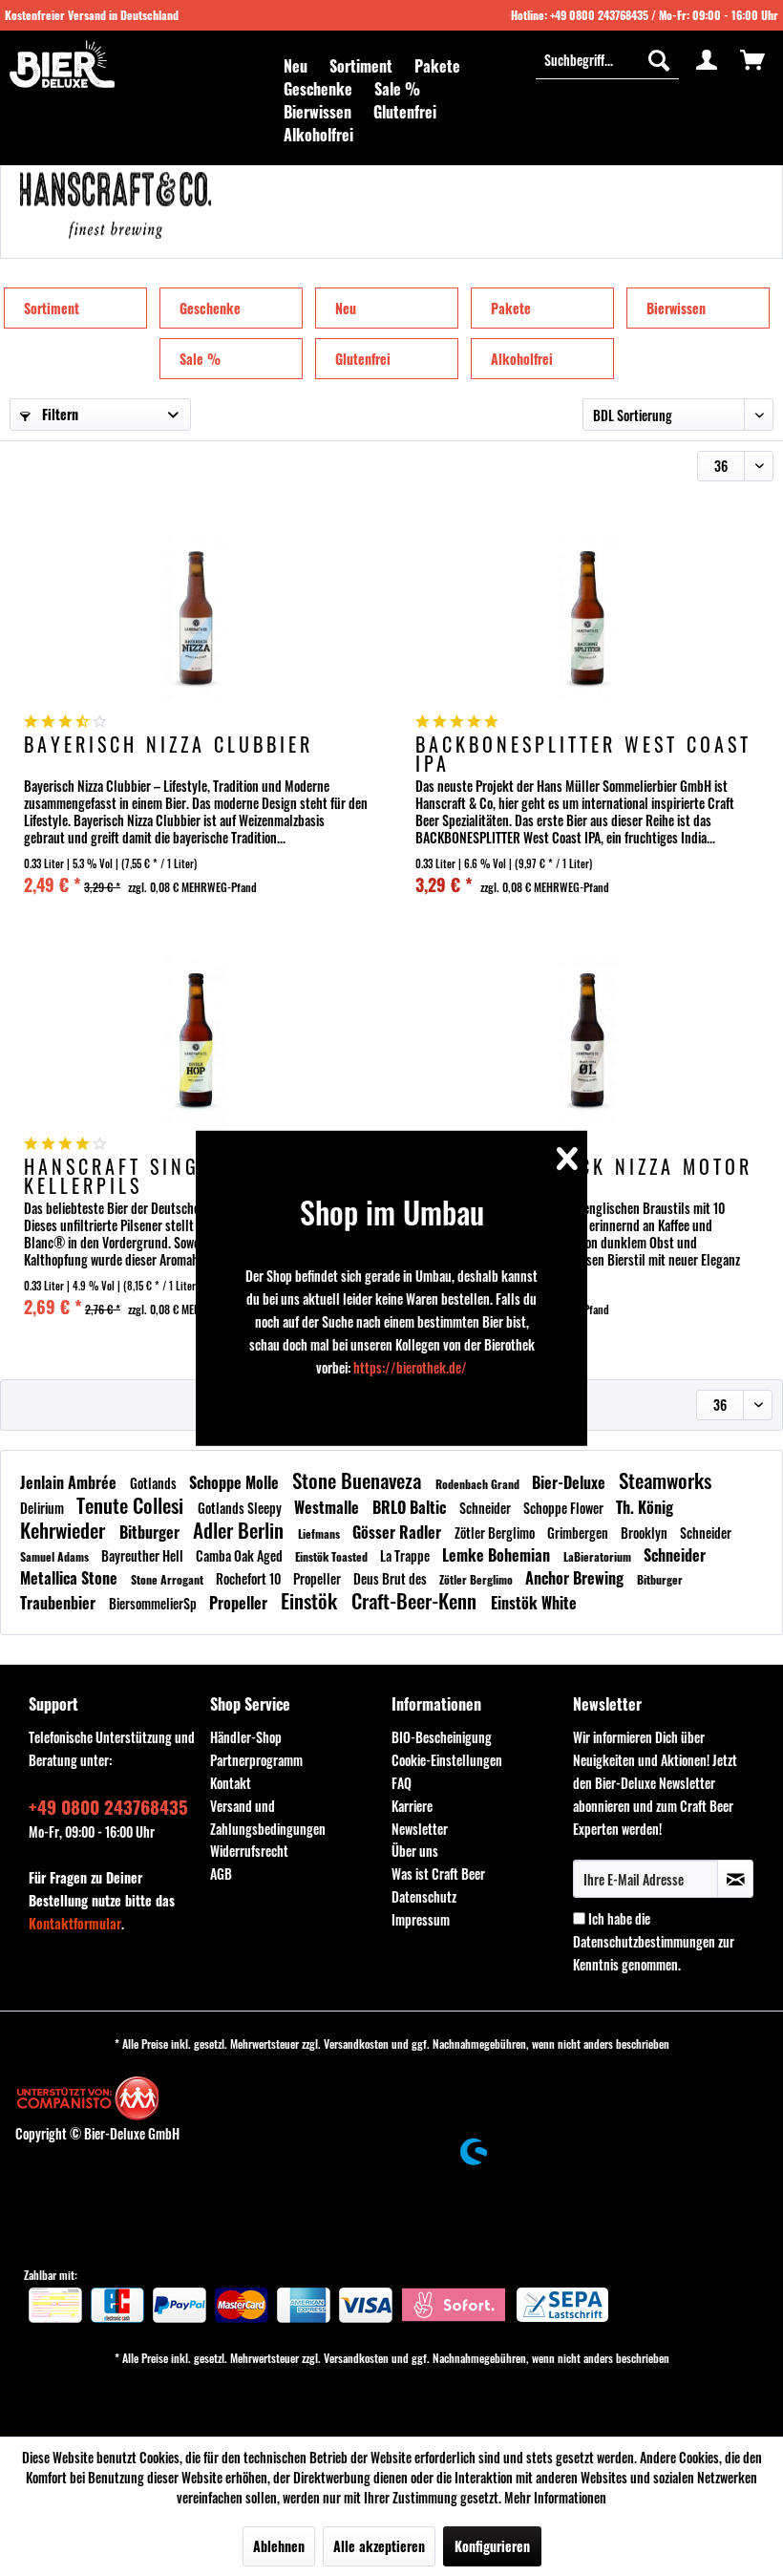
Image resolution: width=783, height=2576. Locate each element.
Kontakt (231, 1783)
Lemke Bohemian (498, 1555)
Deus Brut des (391, 1578)
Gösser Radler (399, 1532)
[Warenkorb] (752, 59)
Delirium (43, 1508)
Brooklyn (645, 1533)
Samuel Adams (56, 1556)
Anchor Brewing (576, 1578)
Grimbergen (579, 1533)
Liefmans (320, 1533)
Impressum (421, 1919)
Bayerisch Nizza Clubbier (169, 746)
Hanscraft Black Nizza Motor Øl (584, 1176)
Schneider (487, 1508)
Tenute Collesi (132, 1505)
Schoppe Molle (236, 1482)
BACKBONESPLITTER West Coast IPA (583, 754)
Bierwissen (676, 308)
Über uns (415, 1851)
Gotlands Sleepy (241, 1508)
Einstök (311, 1600)
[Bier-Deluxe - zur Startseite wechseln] (62, 64)
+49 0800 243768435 (599, 15)
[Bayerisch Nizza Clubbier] (196, 620)
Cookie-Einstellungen (447, 1760)
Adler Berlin (241, 1530)
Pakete (511, 308)
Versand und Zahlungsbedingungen (268, 1817)
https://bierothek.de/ (410, 1367)
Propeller (318, 1578)
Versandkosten (356, 2044)
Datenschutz (424, 1896)
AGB (221, 1873)
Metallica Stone (71, 1578)
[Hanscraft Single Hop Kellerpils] (196, 1042)
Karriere (412, 1806)
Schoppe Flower (565, 1508)
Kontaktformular (75, 1923)
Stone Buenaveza (359, 1480)
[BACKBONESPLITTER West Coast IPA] (587, 620)
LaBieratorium (599, 1556)
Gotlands (155, 1483)
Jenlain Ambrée (70, 1482)
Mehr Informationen (555, 2497)
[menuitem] (296, 66)
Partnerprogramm (256, 1760)
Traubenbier (60, 1603)
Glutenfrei (363, 359)
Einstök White (534, 1603)
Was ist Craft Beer (438, 1873)
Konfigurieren (492, 2546)
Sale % (200, 359)
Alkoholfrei (522, 359)
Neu (346, 308)
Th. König (645, 1507)
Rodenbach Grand (479, 1484)
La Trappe (406, 1555)
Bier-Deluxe (571, 1482)
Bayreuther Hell (144, 1555)
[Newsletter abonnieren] (735, 1879)
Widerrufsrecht (249, 1851)
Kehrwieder (65, 1530)
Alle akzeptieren (379, 2546)
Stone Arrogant (169, 1579)
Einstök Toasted (333, 1556)
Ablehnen (279, 2546)
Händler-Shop (246, 1737)
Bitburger (151, 1532)
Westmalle (328, 1507)
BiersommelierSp (154, 1603)
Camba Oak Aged (241, 1555)
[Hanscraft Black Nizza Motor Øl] (587, 1042)
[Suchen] (659, 59)
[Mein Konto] (707, 59)
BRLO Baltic (411, 1507)
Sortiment (52, 308)
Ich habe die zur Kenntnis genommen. (654, 1941)
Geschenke (210, 308)
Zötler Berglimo (496, 1533)
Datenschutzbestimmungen (644, 1941)
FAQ (402, 1783)
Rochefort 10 (250, 1578)
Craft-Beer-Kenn (416, 1600)
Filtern (58, 414)
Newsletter (420, 1829)
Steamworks (665, 1480)
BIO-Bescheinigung (442, 1737)
